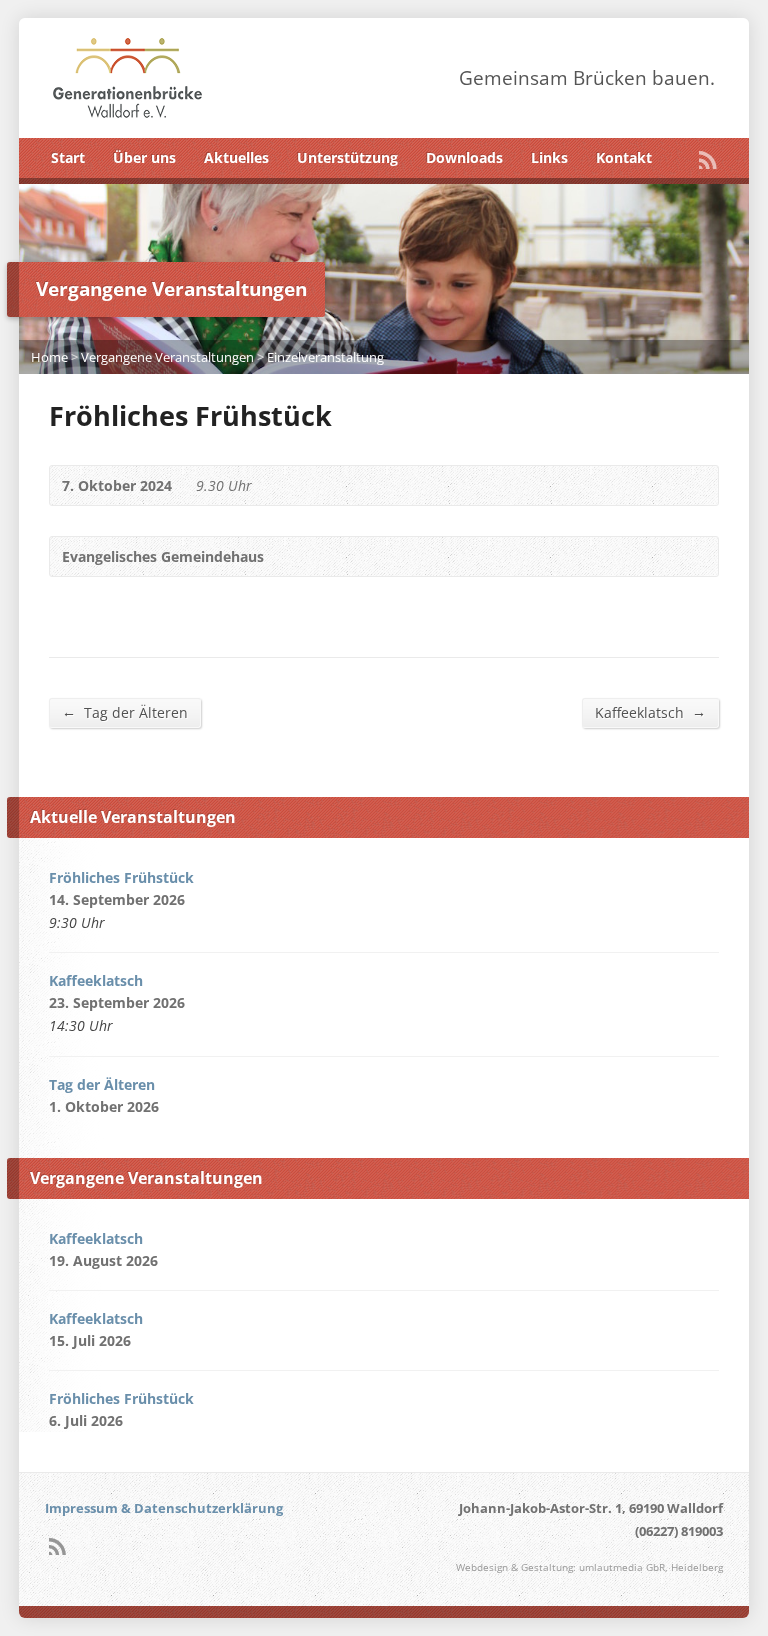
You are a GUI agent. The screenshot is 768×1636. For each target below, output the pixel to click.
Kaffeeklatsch (650, 712)
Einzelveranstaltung (325, 357)
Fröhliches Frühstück (121, 877)
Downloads (464, 157)
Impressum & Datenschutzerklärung (164, 1508)
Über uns (144, 157)
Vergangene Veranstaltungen (167, 357)
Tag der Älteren (125, 712)
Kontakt (624, 157)
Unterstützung (347, 157)
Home (49, 357)
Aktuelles (236, 157)
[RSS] (708, 160)
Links (549, 157)
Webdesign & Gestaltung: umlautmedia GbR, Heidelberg (589, 1567)
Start (68, 157)
